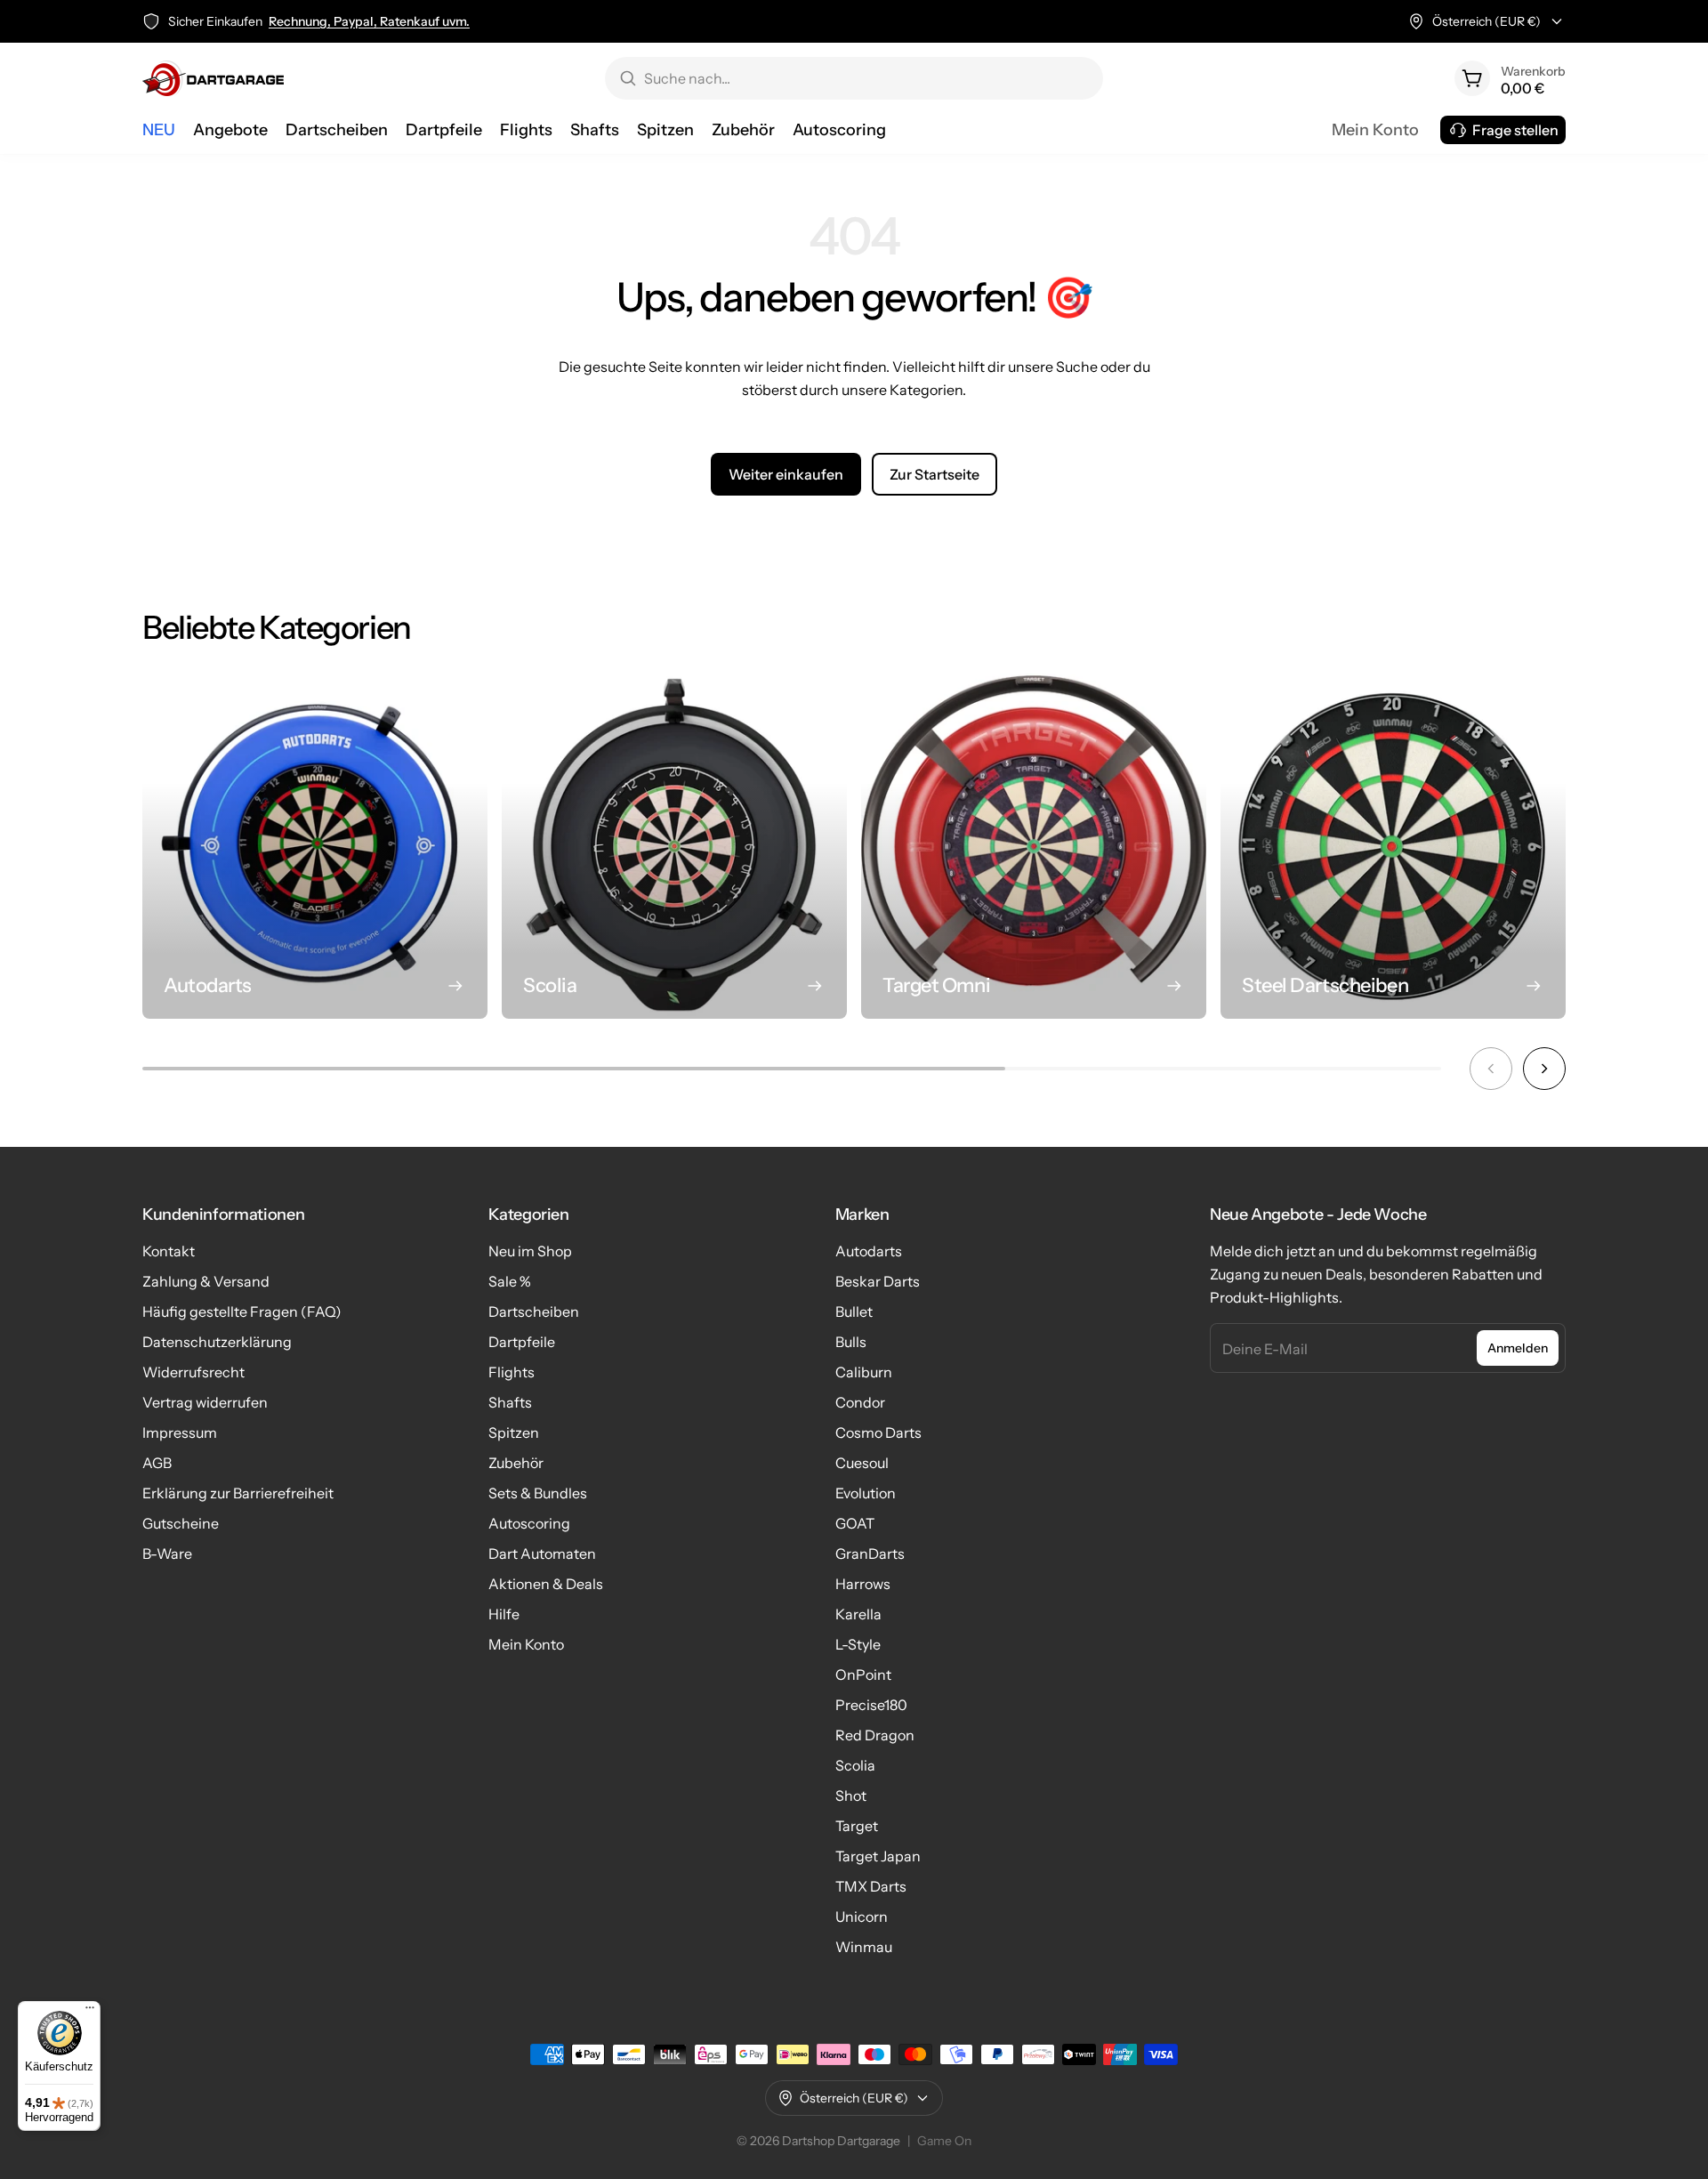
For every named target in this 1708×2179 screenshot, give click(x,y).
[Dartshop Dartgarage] (213, 78)
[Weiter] (1544, 1069)
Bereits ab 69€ (334, 21)
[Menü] (90, 2012)
